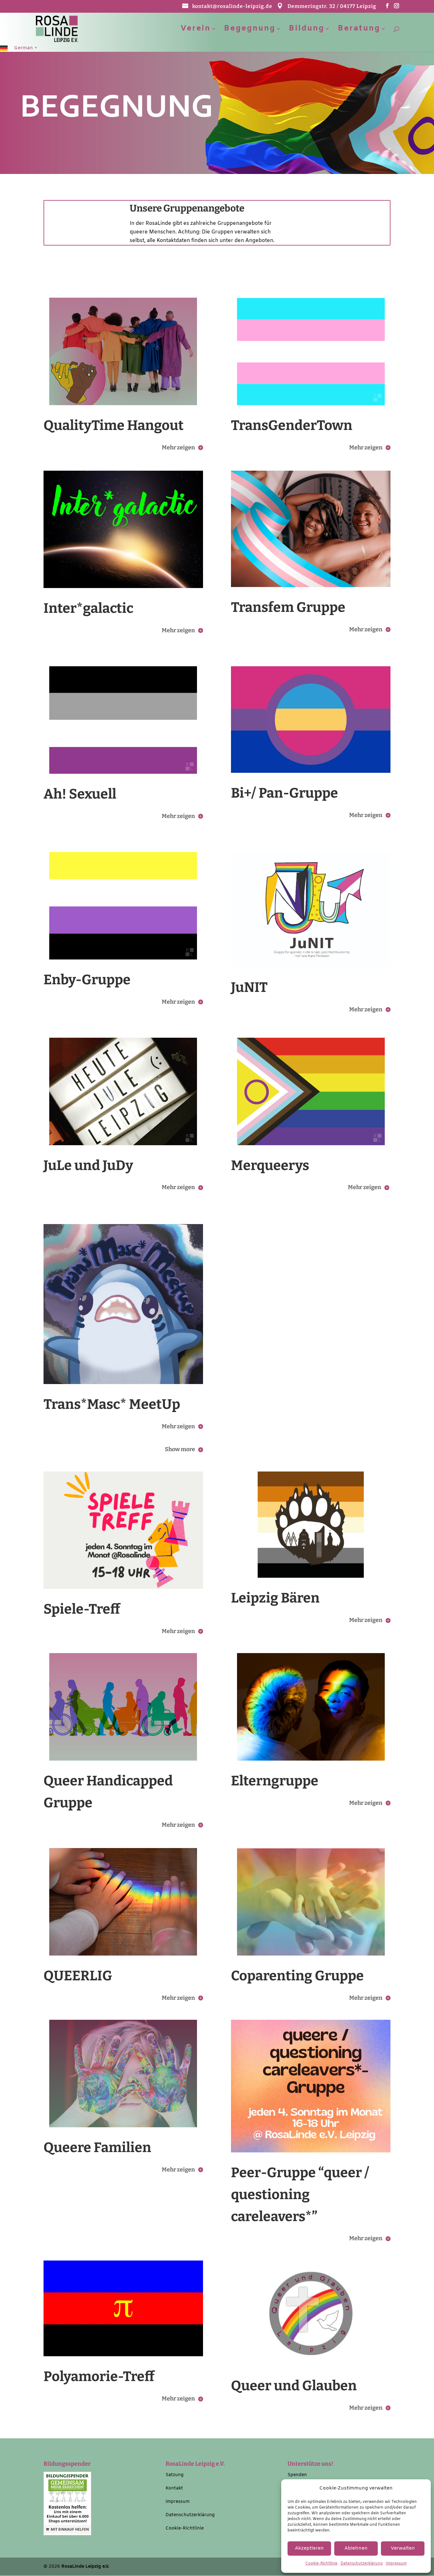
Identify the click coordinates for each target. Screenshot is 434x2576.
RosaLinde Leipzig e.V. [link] (85, 2567)
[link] (57, 28)
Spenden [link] (297, 2475)
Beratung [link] (359, 30)
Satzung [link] (175, 2475)
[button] (387, 8)
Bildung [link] (307, 30)
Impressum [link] (396, 2564)
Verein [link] (196, 30)
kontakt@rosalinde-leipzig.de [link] (232, 7)
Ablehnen (356, 2548)
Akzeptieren (309, 2548)
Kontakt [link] (174, 2488)
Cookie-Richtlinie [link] (321, 2564)
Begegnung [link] (250, 30)
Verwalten (403, 2548)
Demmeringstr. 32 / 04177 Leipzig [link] (332, 7)
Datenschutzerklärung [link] (362, 2564)
